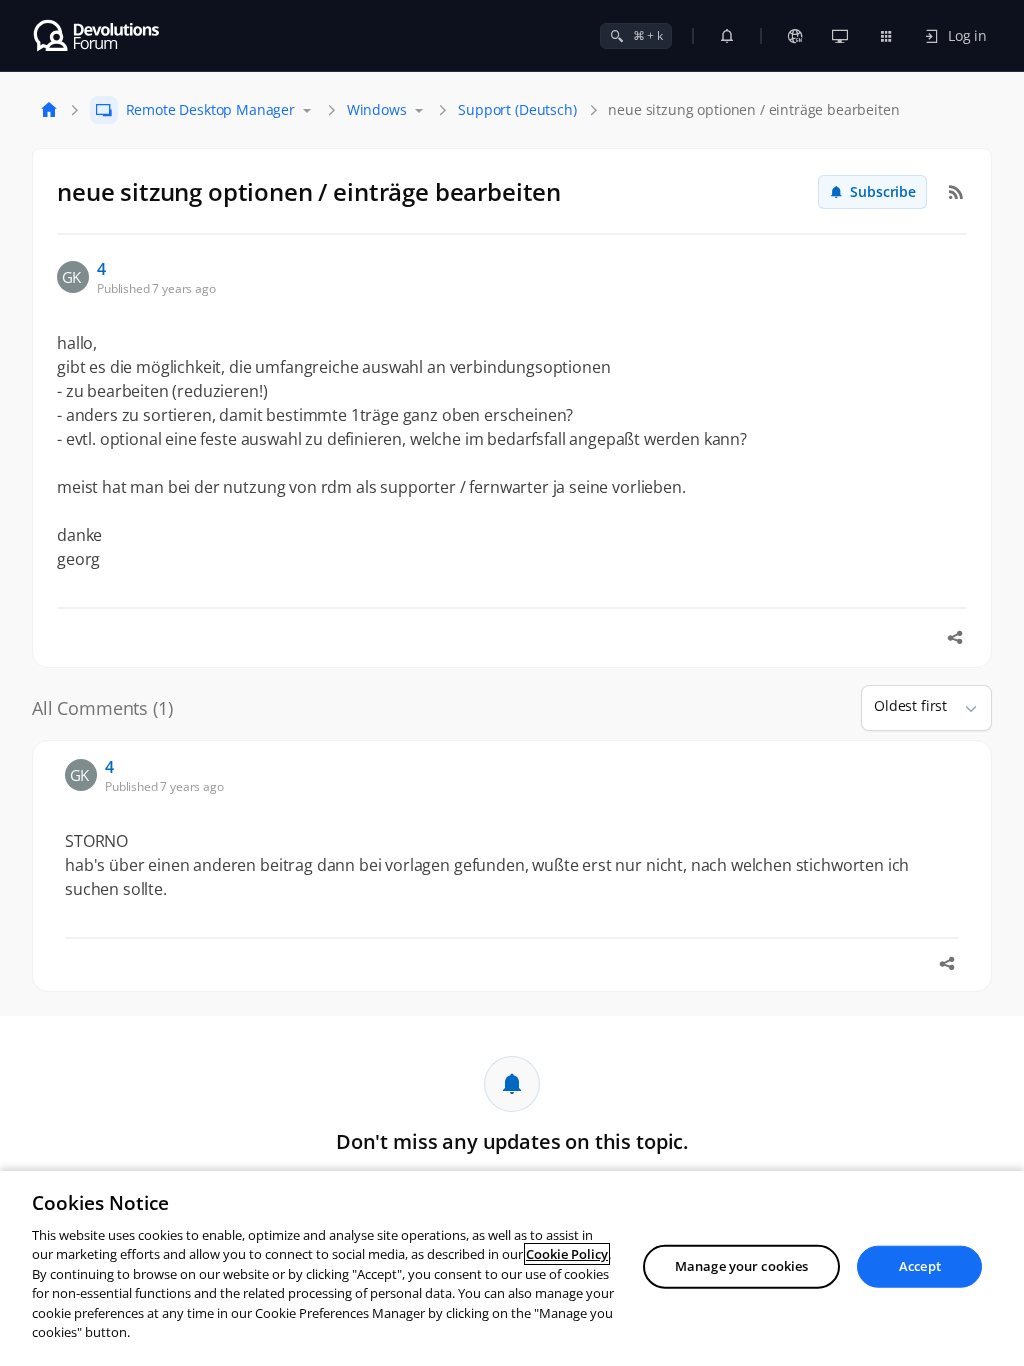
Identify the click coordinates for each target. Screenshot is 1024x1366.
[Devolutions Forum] (97, 36)
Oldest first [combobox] (910, 705)
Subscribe (883, 191)
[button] (963, 708)
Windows (377, 109)
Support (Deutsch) (517, 109)
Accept (920, 1266)
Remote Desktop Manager (210, 109)
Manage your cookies (741, 1266)
